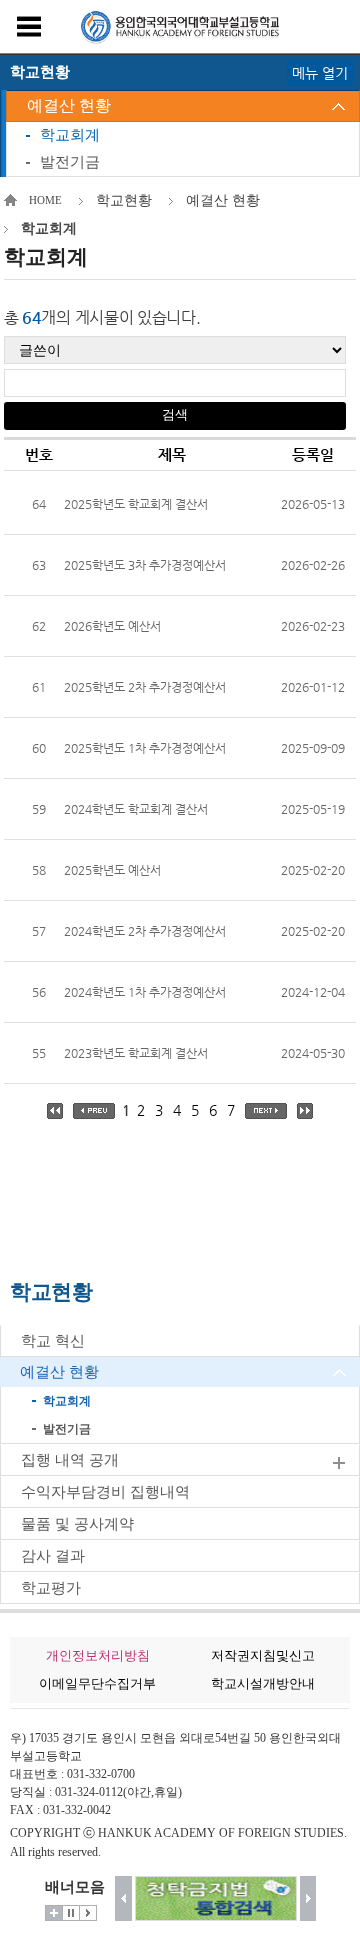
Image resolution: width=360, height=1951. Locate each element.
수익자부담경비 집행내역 (105, 1492)
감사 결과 (53, 1556)
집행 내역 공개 (70, 1460)
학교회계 (70, 135)
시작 (88, 1913)
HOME (45, 200)
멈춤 (71, 1913)
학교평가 (51, 1588)
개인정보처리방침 (98, 1655)
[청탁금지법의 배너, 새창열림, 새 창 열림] (216, 1898)
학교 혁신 (53, 1341)
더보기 (54, 1913)
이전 (123, 1898)
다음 (308, 1898)
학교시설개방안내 (263, 1683)
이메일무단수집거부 (97, 1683)
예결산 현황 (69, 105)
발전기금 (70, 162)
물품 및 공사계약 (77, 1524)
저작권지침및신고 (263, 1655)
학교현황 (124, 200)
